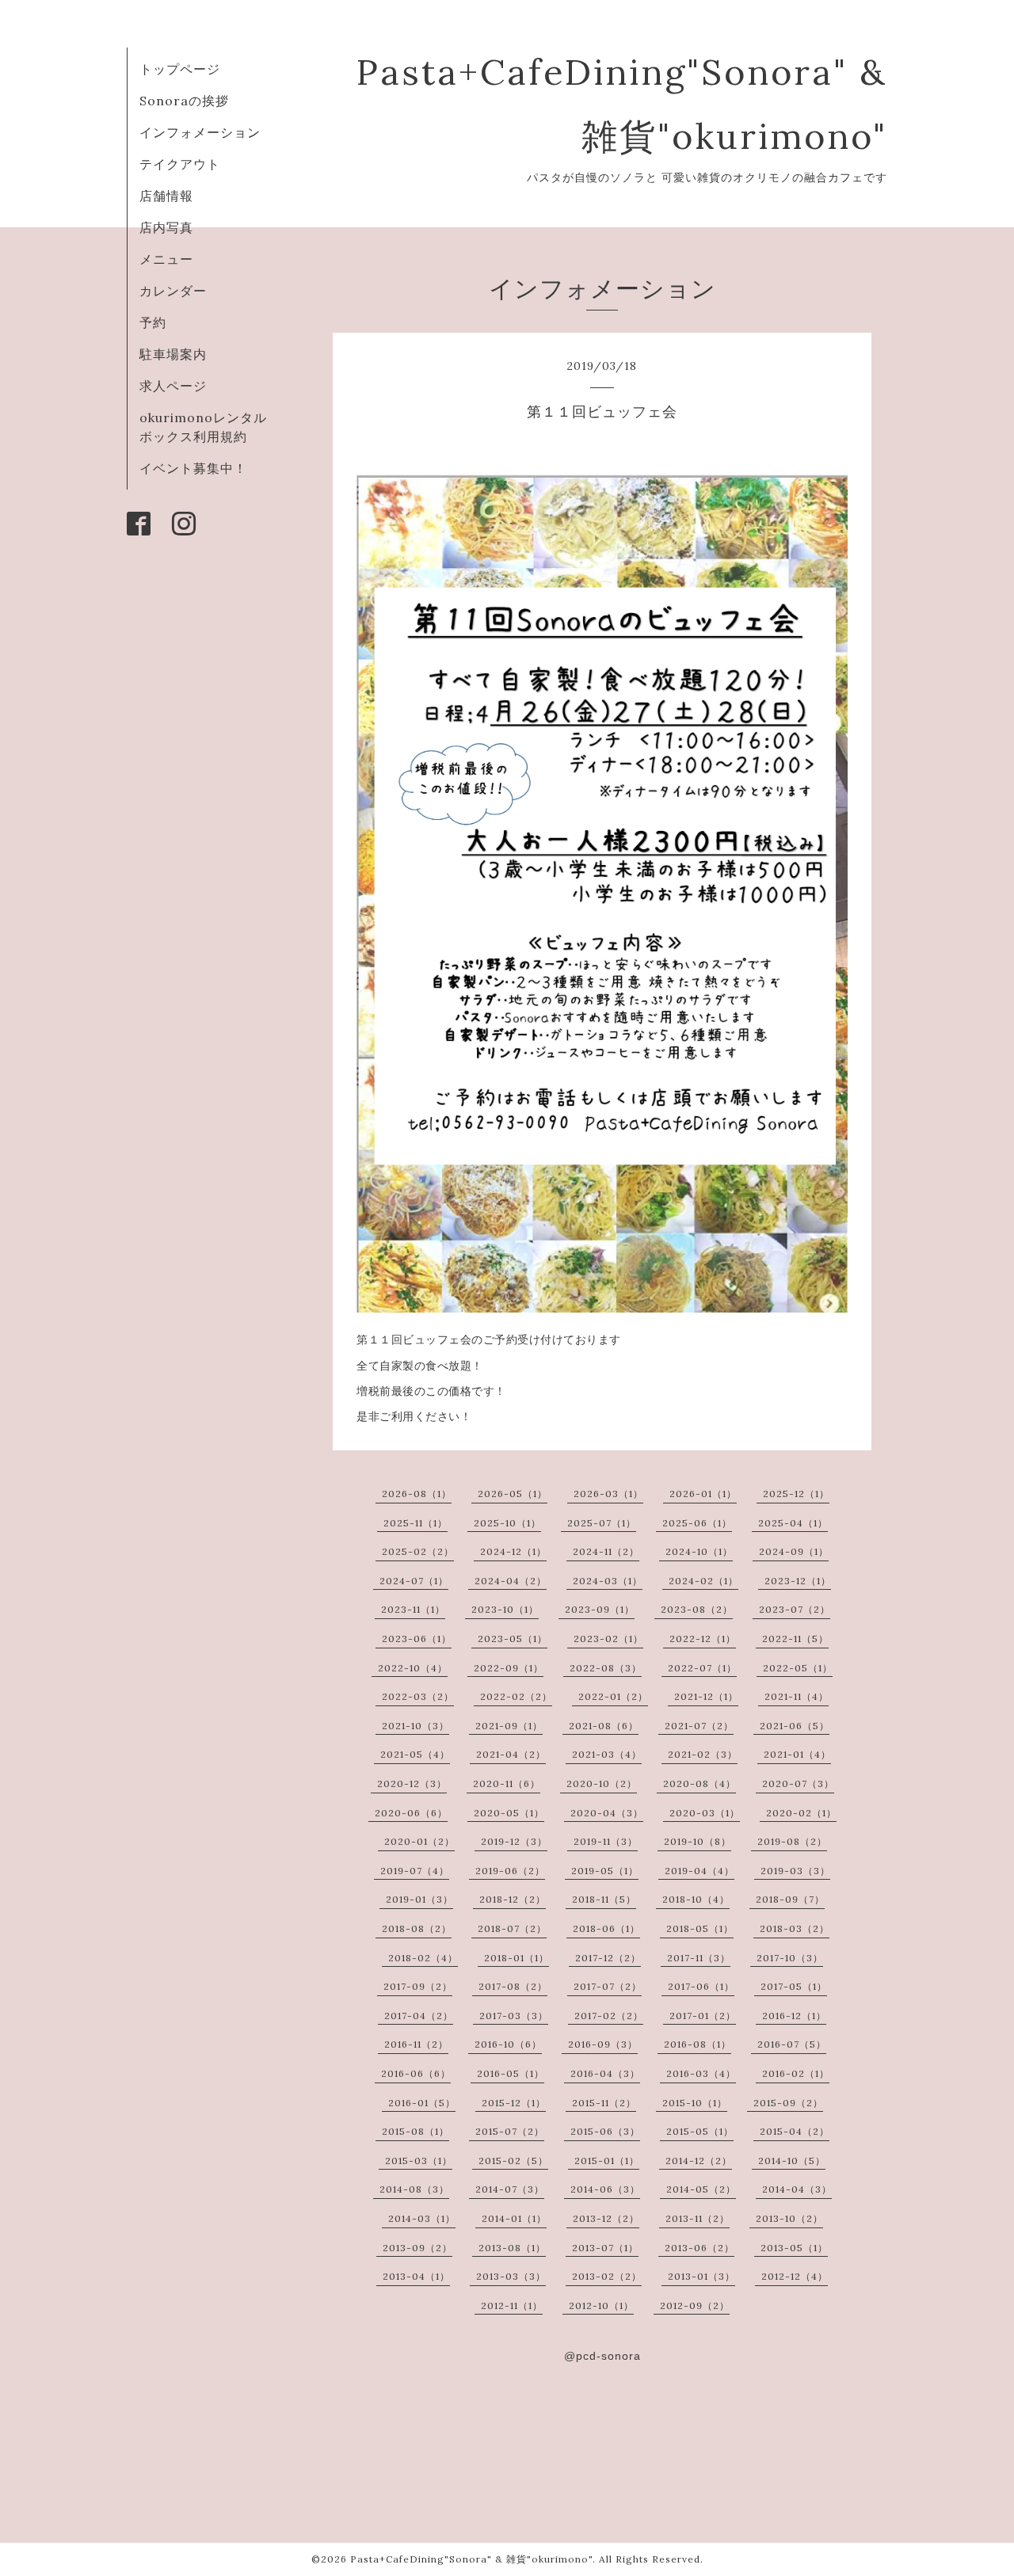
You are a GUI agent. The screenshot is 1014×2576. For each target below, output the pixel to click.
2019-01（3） (419, 1899)
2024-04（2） (511, 1581)
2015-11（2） (604, 2103)
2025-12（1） (796, 1494)
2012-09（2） (695, 2305)
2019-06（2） (510, 1871)
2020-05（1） (509, 1813)
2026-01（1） (703, 1494)
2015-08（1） (416, 2131)
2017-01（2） (703, 2016)
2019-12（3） (514, 1841)
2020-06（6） (411, 1813)
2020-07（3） (798, 1783)
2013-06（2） (700, 2248)
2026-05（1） (513, 1494)
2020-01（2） (419, 1841)
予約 (153, 322)
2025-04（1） (793, 1523)
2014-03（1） (422, 2218)
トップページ (180, 69)
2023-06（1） (417, 1639)
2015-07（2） (510, 2131)
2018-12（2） (513, 1899)
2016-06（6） (416, 2073)
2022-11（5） (795, 1639)
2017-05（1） (794, 1986)
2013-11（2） (698, 2218)
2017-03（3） (514, 2016)
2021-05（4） (415, 1754)
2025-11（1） (416, 1523)
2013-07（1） (605, 2248)
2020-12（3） (412, 1783)
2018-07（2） (512, 1928)
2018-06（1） (606, 1928)
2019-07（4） (415, 1871)
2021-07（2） (699, 1726)
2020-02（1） (801, 1813)
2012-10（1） (601, 2305)
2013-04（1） (416, 2276)
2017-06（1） (701, 1986)
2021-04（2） (511, 1754)
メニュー (166, 259)
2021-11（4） (797, 1696)
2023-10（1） (505, 1609)
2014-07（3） (510, 2189)
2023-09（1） (600, 1609)
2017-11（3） (699, 1958)
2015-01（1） (607, 2161)
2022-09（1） (509, 1668)
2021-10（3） (416, 1726)
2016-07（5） (792, 2044)
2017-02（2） (609, 2016)
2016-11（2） (416, 2044)
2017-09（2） (418, 1986)
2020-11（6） (507, 1783)
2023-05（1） (513, 1639)
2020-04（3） (607, 1813)
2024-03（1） (608, 1581)
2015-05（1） (700, 2131)
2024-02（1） (703, 1581)
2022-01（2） (613, 1696)
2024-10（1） (699, 1551)
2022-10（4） (413, 1668)
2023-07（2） (795, 1609)
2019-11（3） (606, 1841)
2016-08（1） (698, 2044)
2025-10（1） (507, 1523)
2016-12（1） (794, 2016)
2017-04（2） (419, 2016)
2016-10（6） (508, 2044)
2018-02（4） (423, 1958)
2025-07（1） (602, 1523)
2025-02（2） (418, 1551)
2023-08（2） (697, 1609)
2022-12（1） (703, 1639)
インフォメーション (200, 132)
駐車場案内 (173, 354)
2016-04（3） (605, 2073)
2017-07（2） (608, 1986)
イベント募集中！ (193, 468)
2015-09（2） (788, 2103)
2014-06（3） (605, 2189)
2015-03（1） (419, 2161)
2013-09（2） (417, 2248)
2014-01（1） (514, 2218)
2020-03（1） (705, 1813)
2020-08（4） (700, 1783)
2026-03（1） (608, 1494)
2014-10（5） (792, 2161)
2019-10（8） (698, 1841)
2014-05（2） (701, 2189)
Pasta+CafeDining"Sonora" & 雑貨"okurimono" (471, 2559)
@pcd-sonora (602, 2356)
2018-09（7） (790, 1899)
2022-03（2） (418, 1696)
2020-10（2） (602, 1783)
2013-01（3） (701, 2276)
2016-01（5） (422, 2103)
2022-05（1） (798, 1668)
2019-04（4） (700, 1871)
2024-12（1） (513, 1551)
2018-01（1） (517, 1958)
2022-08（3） (606, 1668)
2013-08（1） (512, 2248)
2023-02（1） (608, 1639)
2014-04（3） (797, 2189)
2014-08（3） (414, 2189)
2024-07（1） (414, 1581)
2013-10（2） (789, 2218)
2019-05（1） (605, 1871)
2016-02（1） (796, 2073)
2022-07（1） (702, 1668)
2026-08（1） (417, 1494)
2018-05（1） (700, 1928)
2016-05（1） (511, 2073)
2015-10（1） (695, 2103)
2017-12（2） (608, 1958)
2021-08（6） (604, 1726)
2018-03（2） (795, 1928)
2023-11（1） (413, 1609)
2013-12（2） (606, 2218)
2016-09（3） (603, 2044)
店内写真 (166, 227)
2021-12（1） (706, 1696)
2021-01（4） (797, 1754)
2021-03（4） (607, 1754)
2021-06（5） (795, 1726)
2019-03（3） (795, 1871)
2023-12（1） (798, 1581)
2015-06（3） (605, 2131)
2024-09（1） (794, 1551)
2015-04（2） (795, 2131)
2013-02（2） (607, 2276)
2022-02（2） (516, 1696)
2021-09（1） (509, 1726)
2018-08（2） (417, 1928)
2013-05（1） (794, 2248)
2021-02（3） (703, 1754)
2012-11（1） (512, 2305)
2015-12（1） (514, 2103)
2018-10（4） (696, 1899)
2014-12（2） (699, 2161)
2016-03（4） (701, 2073)
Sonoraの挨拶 (184, 101)
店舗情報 (166, 196)
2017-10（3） (790, 1958)
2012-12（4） (795, 2276)
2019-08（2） (792, 1841)
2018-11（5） (604, 1899)
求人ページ (173, 386)
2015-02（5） (513, 2161)
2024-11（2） (606, 1551)
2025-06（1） (697, 1523)
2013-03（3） (511, 2276)
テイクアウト (180, 164)
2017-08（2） (513, 1986)
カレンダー (173, 291)
